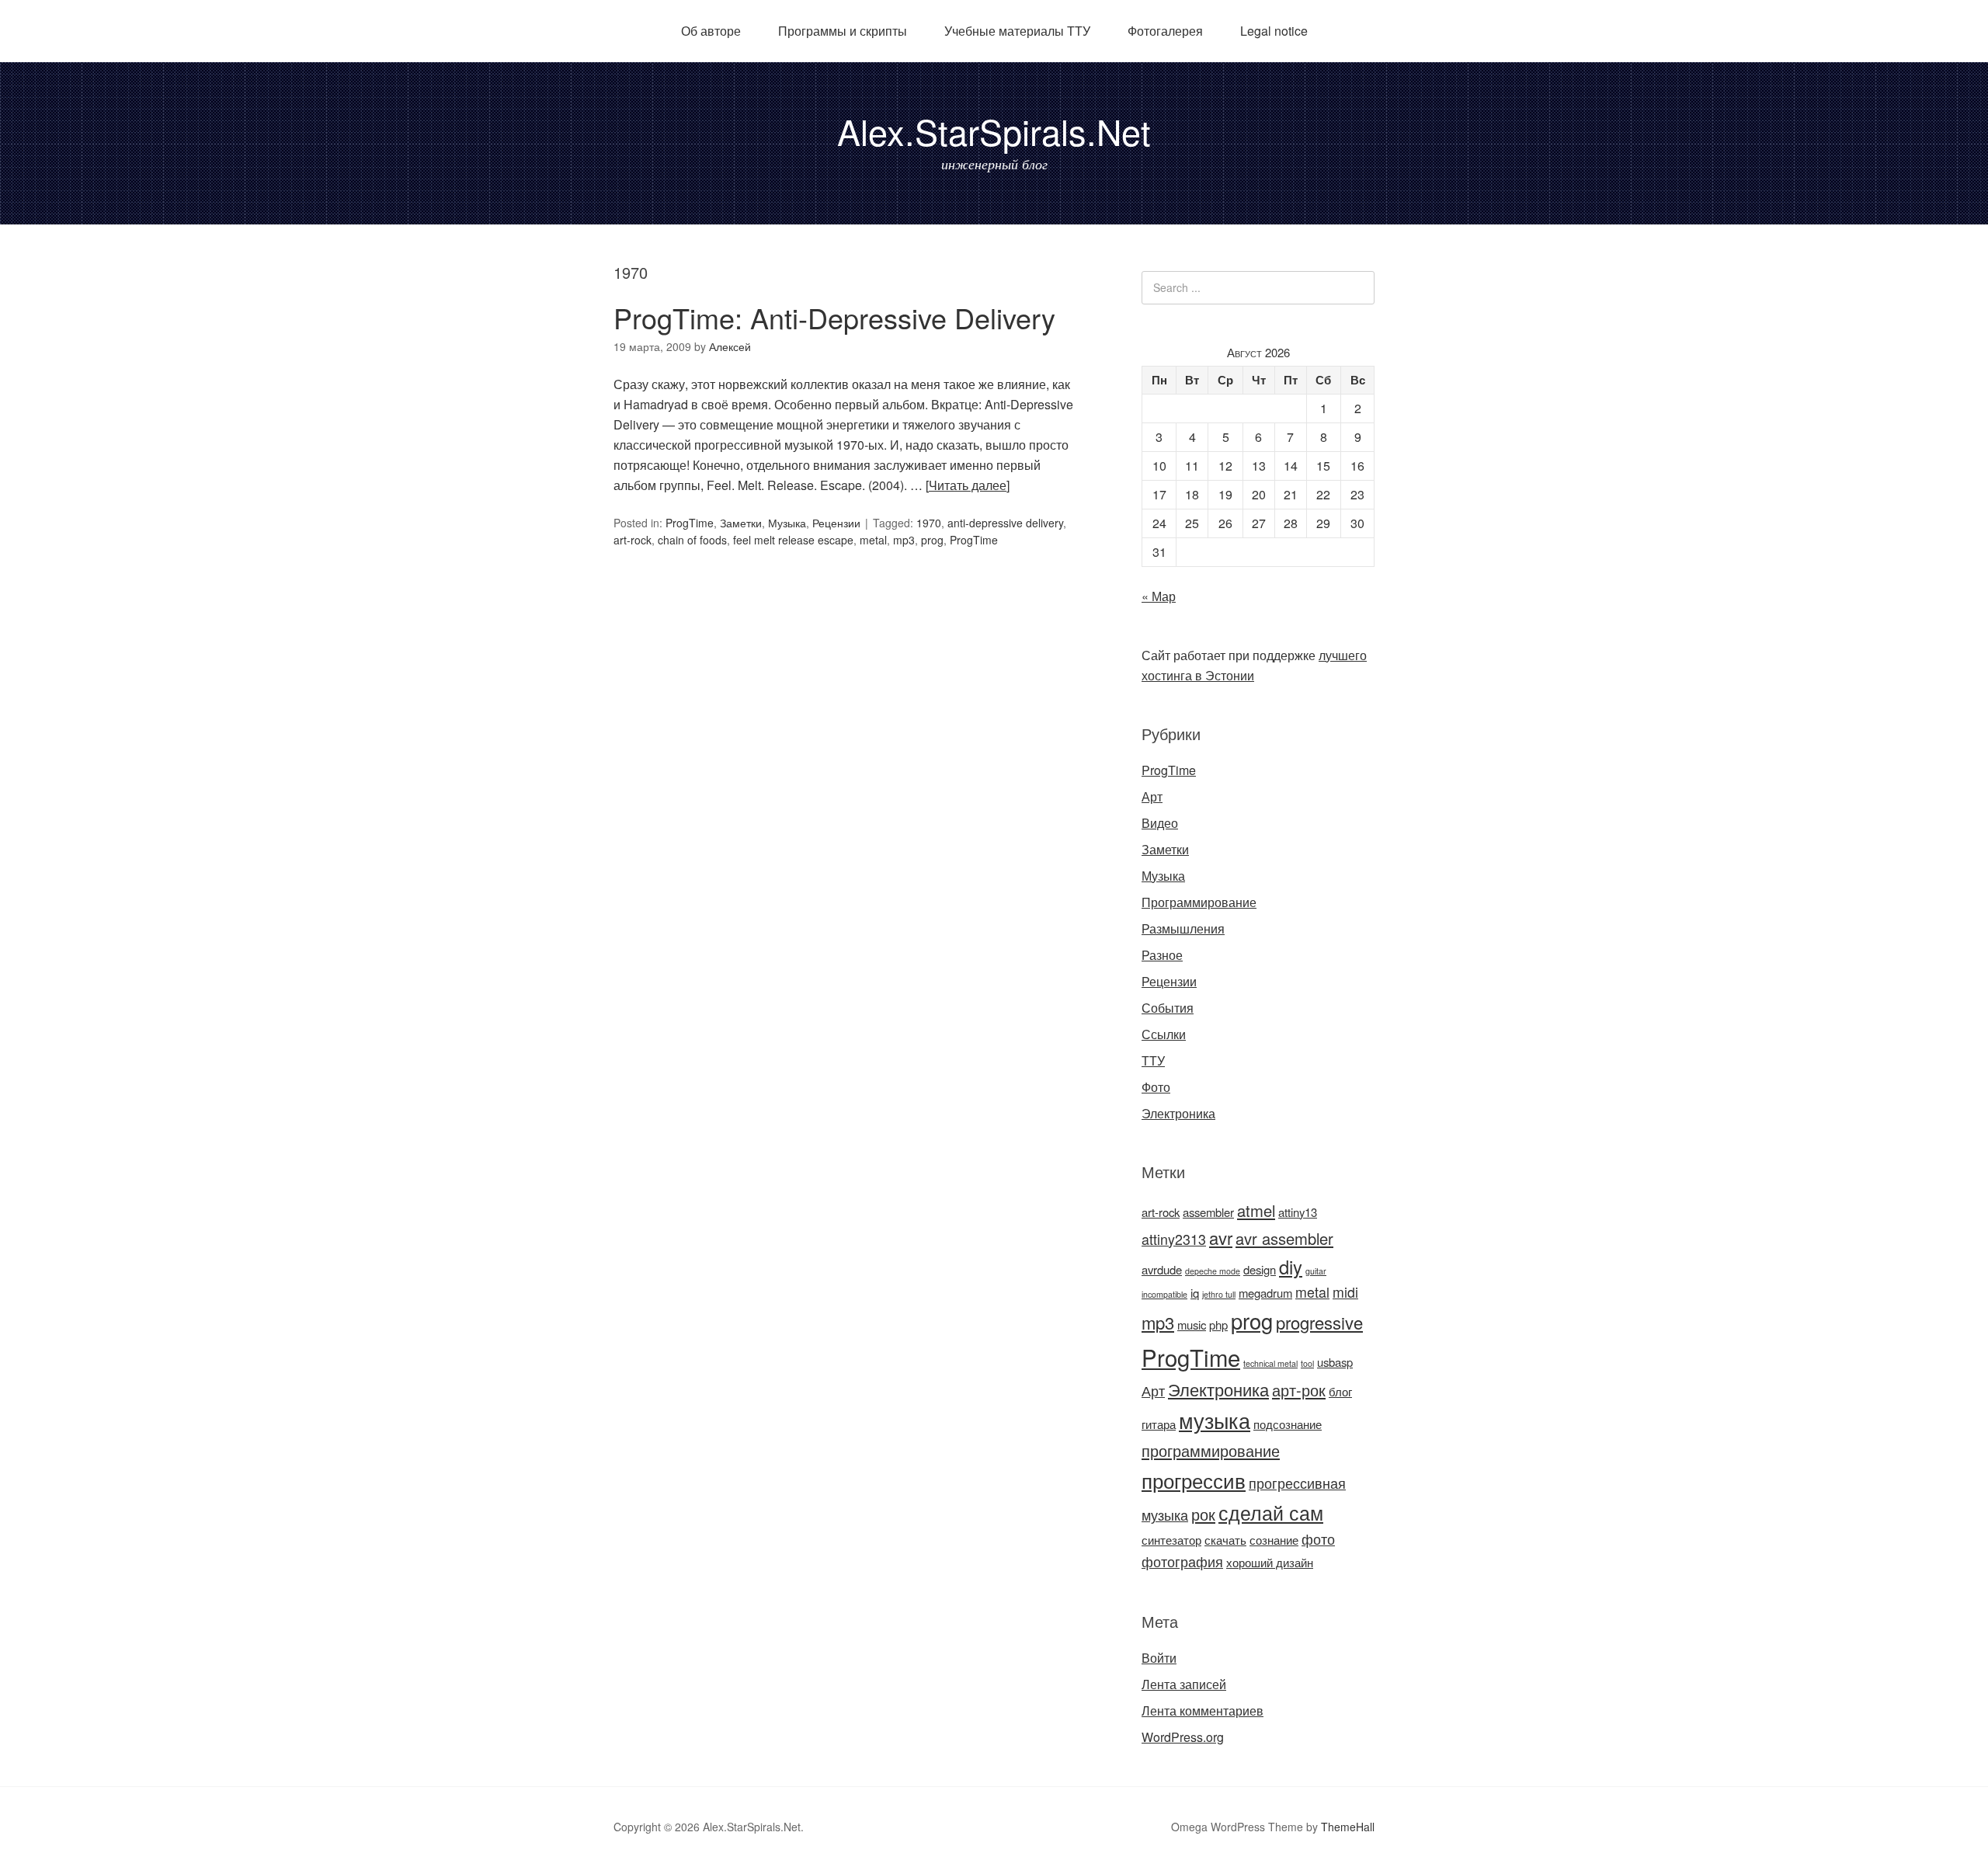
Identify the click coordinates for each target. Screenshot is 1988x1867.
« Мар (1159, 596)
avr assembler (1284, 1238)
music (1192, 1325)
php (1218, 1325)
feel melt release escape (793, 540)
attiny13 (1298, 1212)
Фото (1156, 1087)
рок (1203, 1514)
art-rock (633, 540)
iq (1195, 1293)
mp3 (904, 540)
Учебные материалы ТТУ (1017, 31)
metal (873, 540)
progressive (1319, 1322)
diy (1291, 1267)
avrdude (1162, 1269)
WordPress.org (1183, 1737)
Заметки (741, 523)
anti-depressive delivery (1005, 523)
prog (932, 540)
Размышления (1183, 928)
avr (1221, 1238)
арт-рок (1299, 1390)
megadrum (1265, 1293)
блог (1340, 1391)
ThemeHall (1348, 1827)
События (1168, 1008)
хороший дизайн (1270, 1562)
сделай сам (1271, 1512)
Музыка (787, 523)
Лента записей (1184, 1684)
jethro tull (1219, 1294)
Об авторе (711, 31)
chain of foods (692, 540)
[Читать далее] (968, 485)
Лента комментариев (1203, 1711)
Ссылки (1164, 1034)
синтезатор (1171, 1540)
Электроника (1178, 1113)
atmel (1256, 1210)
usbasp (1335, 1362)
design (1260, 1269)
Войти (1159, 1658)
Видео (1160, 823)
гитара (1159, 1424)
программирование (1211, 1450)
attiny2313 (1174, 1239)
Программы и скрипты (843, 31)
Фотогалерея (1165, 31)
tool (1307, 1363)
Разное (1162, 955)
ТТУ (1153, 1060)
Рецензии (836, 523)
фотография (1182, 1561)
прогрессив (1194, 1480)
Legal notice (1274, 31)
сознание (1274, 1540)
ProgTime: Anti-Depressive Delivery (834, 317)
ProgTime (690, 523)
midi (1345, 1292)
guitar (1316, 1271)
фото (1318, 1539)
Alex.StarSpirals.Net (994, 131)
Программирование (1199, 902)
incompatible (1164, 1294)
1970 (929, 523)
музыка (1215, 1420)
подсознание (1288, 1424)
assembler (1208, 1212)
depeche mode (1213, 1271)
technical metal (1270, 1363)
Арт (1152, 796)
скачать (1225, 1540)
